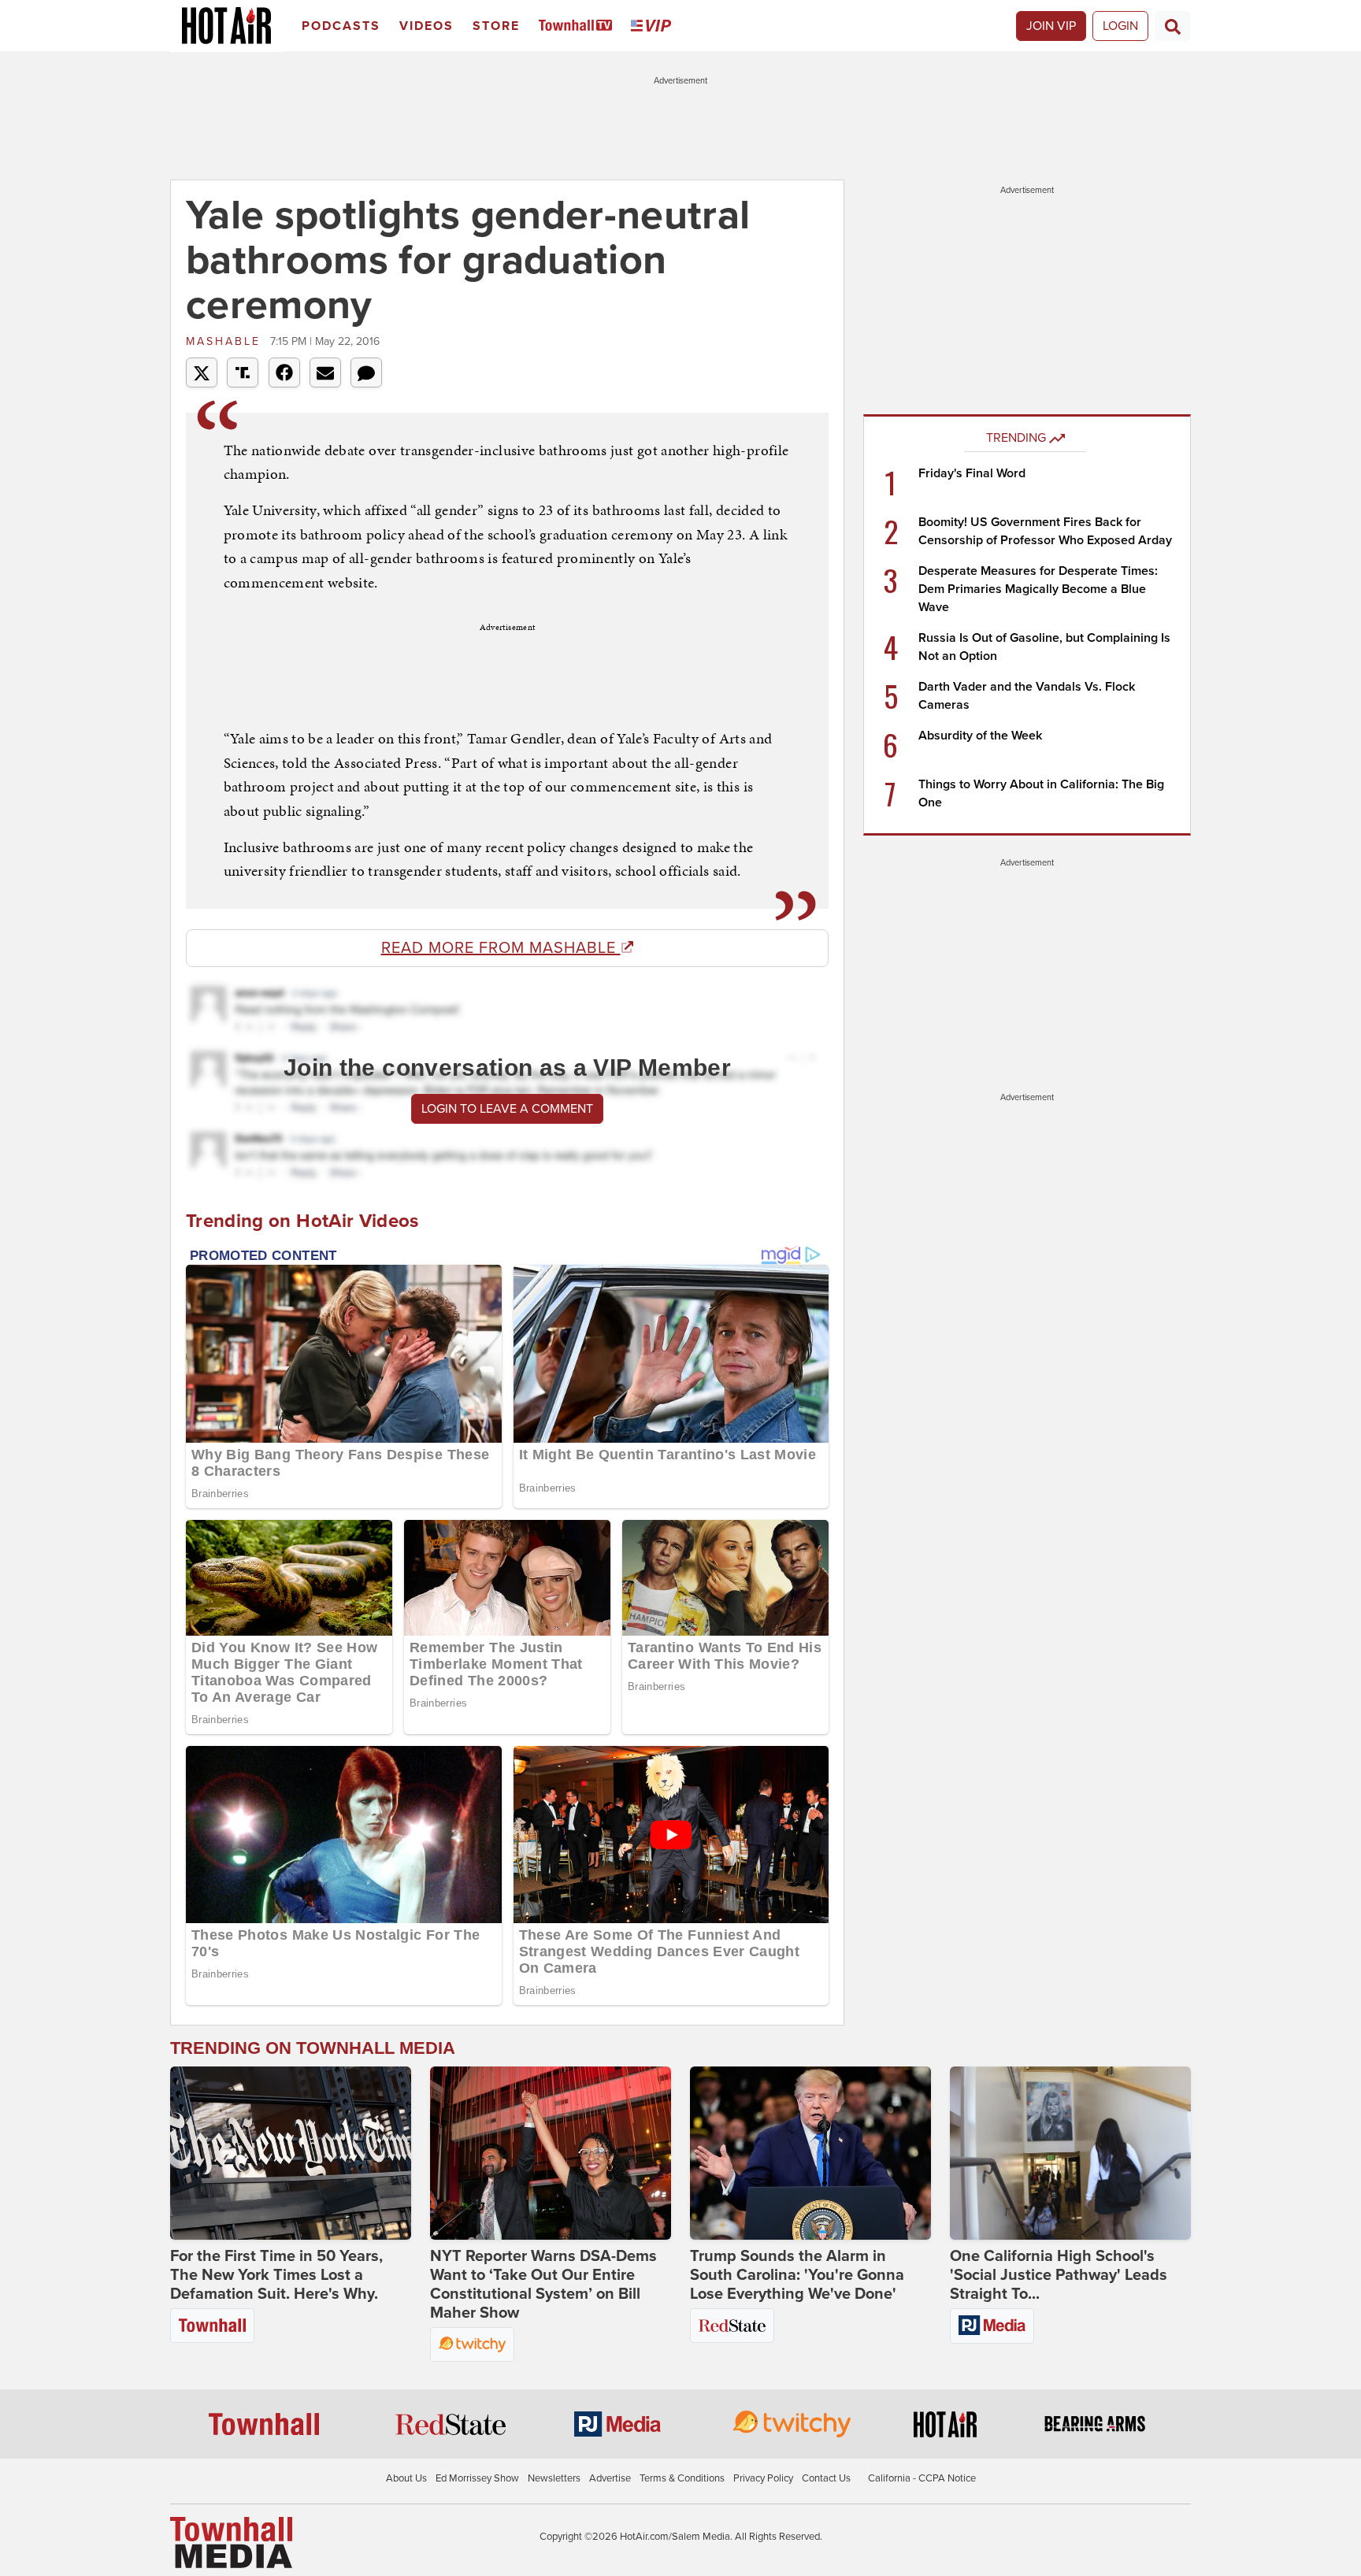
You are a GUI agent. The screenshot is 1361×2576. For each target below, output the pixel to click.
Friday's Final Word (972, 473)
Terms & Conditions (682, 2478)
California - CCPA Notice (922, 2478)
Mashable (226, 341)
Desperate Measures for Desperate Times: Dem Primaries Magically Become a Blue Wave (1038, 589)
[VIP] (654, 26)
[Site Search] (1173, 26)
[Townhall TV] (579, 26)
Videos (426, 26)
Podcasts (341, 26)
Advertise (610, 2478)
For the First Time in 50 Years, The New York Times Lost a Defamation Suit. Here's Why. (276, 2275)
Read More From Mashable (501, 948)
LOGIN (1120, 26)
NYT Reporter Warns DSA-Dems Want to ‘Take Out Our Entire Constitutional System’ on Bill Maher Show (543, 2285)
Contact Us (826, 2478)
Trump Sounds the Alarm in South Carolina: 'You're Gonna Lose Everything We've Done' (797, 2275)
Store (496, 26)
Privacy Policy (763, 2478)
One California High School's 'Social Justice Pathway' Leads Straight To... (1059, 2275)
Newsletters (554, 2478)
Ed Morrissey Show (477, 2478)
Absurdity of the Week (980, 736)
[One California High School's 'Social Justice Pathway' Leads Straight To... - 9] (1070, 2153)
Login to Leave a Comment (507, 1109)
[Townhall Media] (231, 2541)
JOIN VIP (1051, 26)
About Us (406, 2478)
